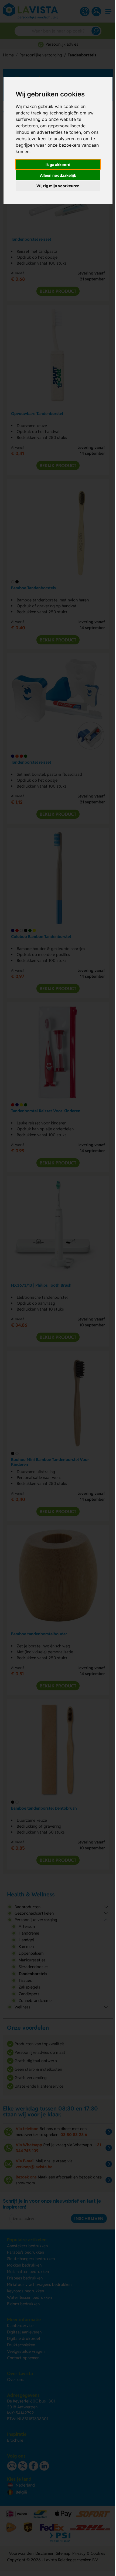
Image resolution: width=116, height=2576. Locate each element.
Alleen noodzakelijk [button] (56, 175)
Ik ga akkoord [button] (56, 165)
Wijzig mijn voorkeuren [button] (56, 186)
